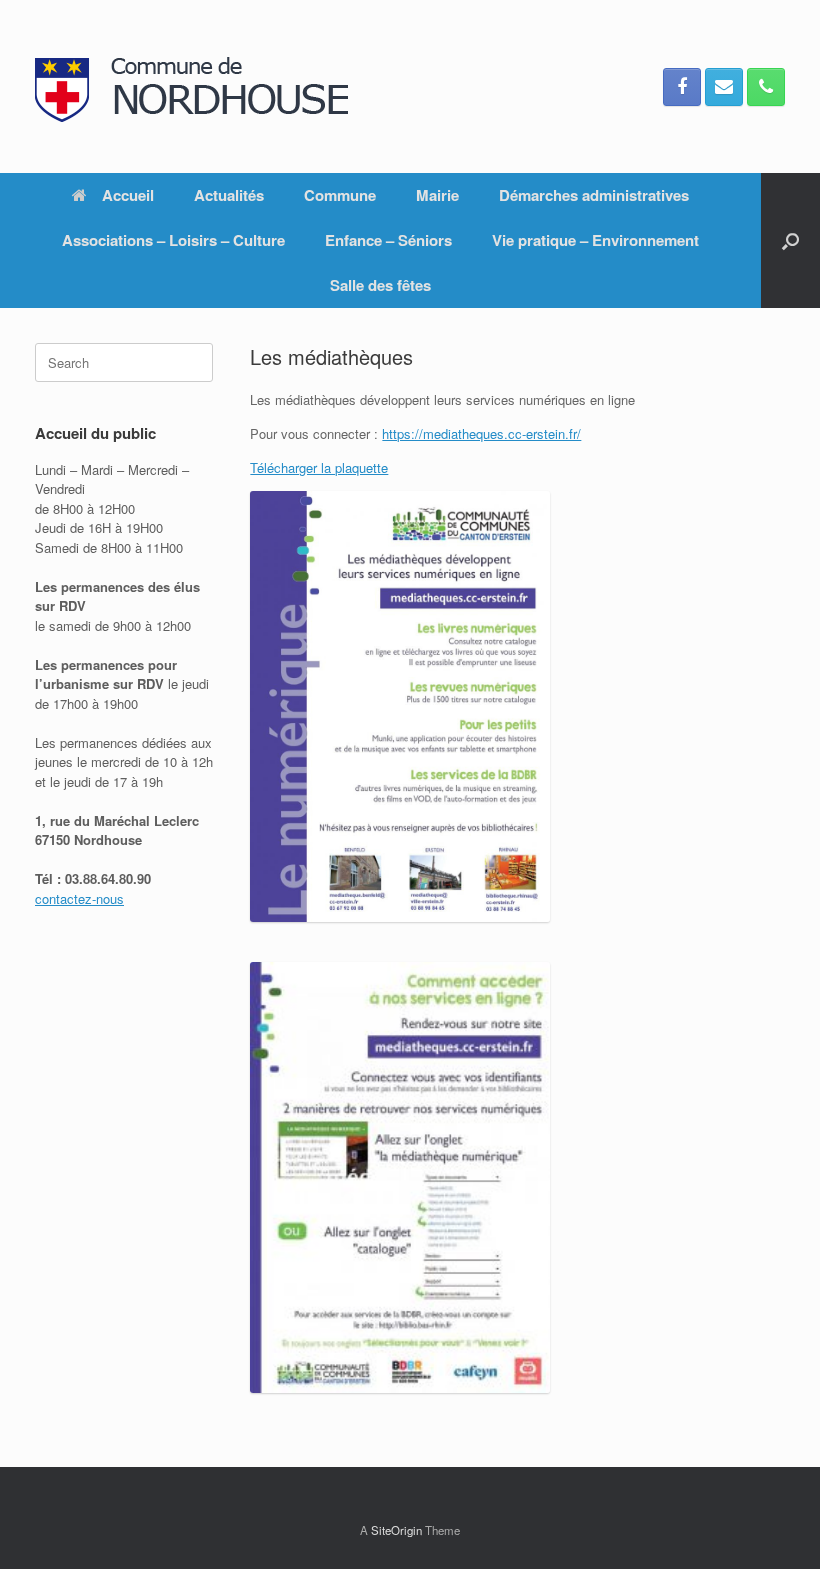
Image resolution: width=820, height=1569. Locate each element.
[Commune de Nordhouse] (199, 86)
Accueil (128, 195)
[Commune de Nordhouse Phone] (766, 87)
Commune (340, 195)
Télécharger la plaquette (319, 467)
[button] (790, 240)
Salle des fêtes (380, 285)
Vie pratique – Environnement (595, 240)
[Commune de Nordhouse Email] (724, 87)
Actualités (229, 195)
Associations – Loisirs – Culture (173, 240)
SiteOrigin (396, 1530)
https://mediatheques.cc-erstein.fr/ (481, 433)
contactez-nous (79, 898)
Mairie (437, 195)
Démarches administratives (594, 195)
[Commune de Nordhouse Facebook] (682, 87)
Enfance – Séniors (388, 240)
